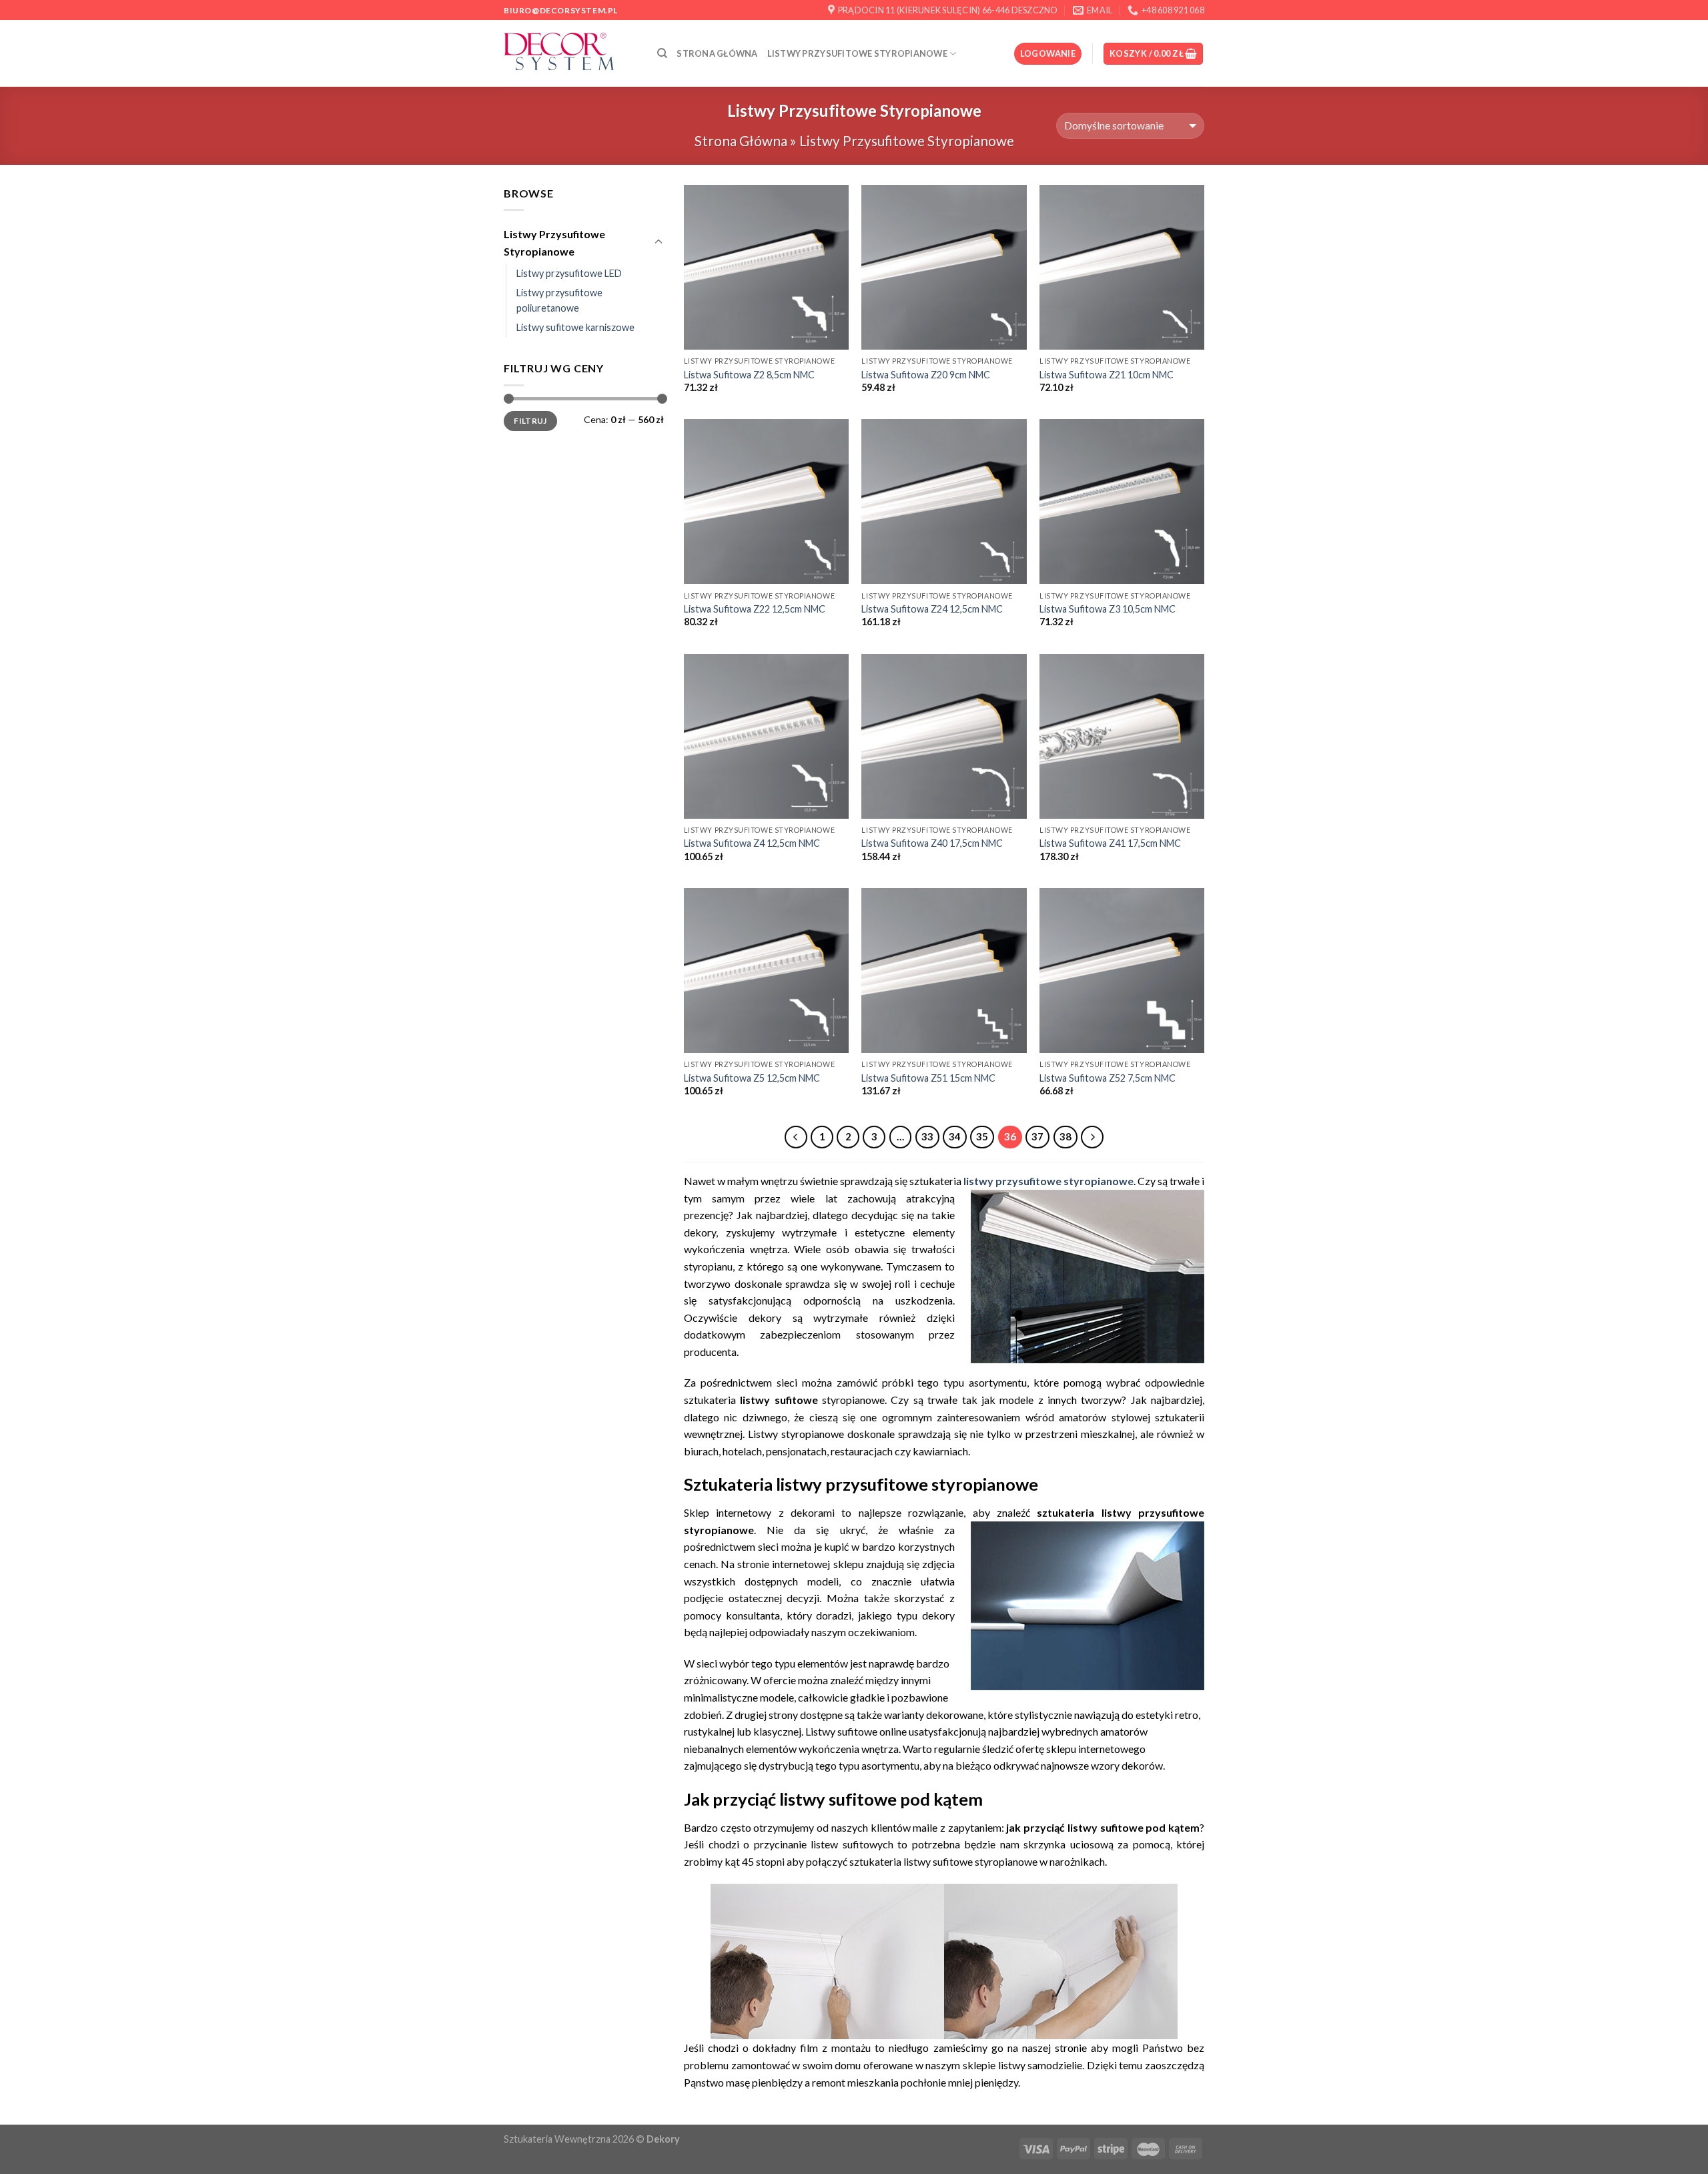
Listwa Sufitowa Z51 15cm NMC (928, 1078)
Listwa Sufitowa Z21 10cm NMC (1107, 375)
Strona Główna (717, 53)
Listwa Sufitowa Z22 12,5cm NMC (755, 609)
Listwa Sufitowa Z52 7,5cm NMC (1108, 1078)
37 (1037, 1136)
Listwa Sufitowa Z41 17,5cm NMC (1110, 843)
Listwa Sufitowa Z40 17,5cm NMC (932, 843)
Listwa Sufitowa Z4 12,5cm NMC (752, 843)
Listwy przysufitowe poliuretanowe (559, 300)
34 (955, 1136)
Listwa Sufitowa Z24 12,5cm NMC (932, 609)
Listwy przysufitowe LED (569, 273)
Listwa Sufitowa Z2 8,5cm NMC (749, 375)
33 (927, 1136)
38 (1065, 1136)
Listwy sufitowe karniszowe (575, 327)
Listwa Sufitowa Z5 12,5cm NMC (752, 1078)
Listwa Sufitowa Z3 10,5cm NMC (1108, 609)
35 (982, 1136)
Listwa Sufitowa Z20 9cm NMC (926, 375)
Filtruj (530, 421)
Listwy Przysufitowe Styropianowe (857, 53)
